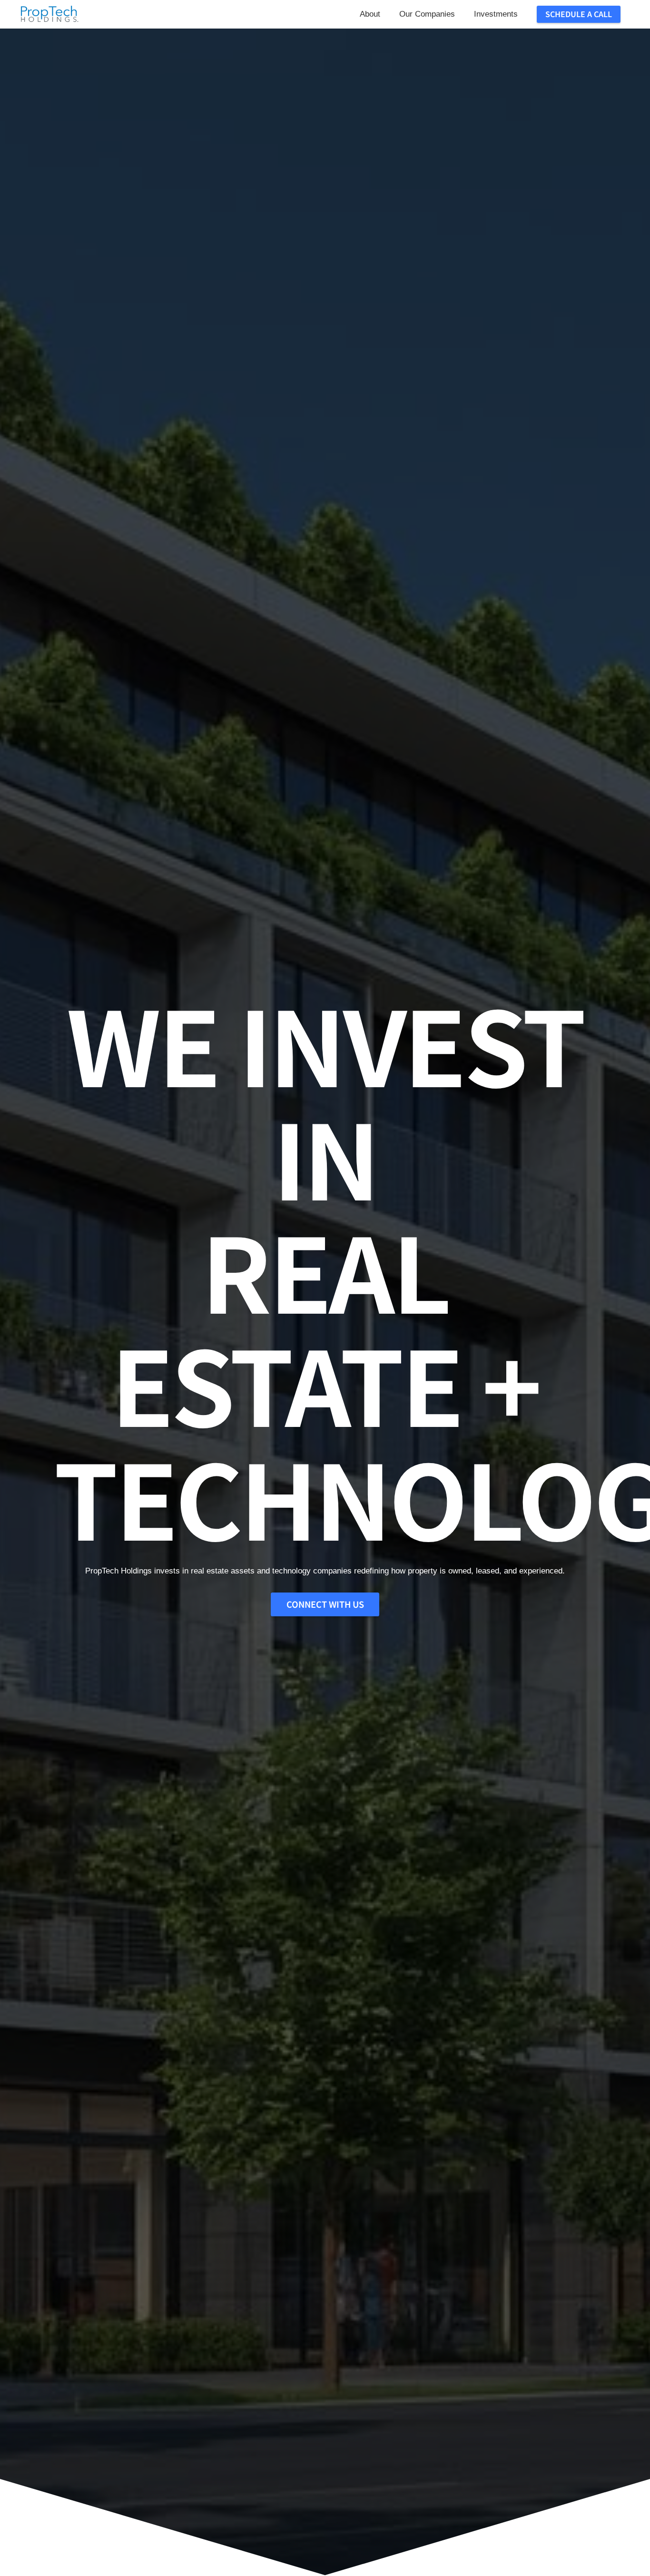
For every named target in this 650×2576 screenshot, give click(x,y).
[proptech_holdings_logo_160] (49, 14)
